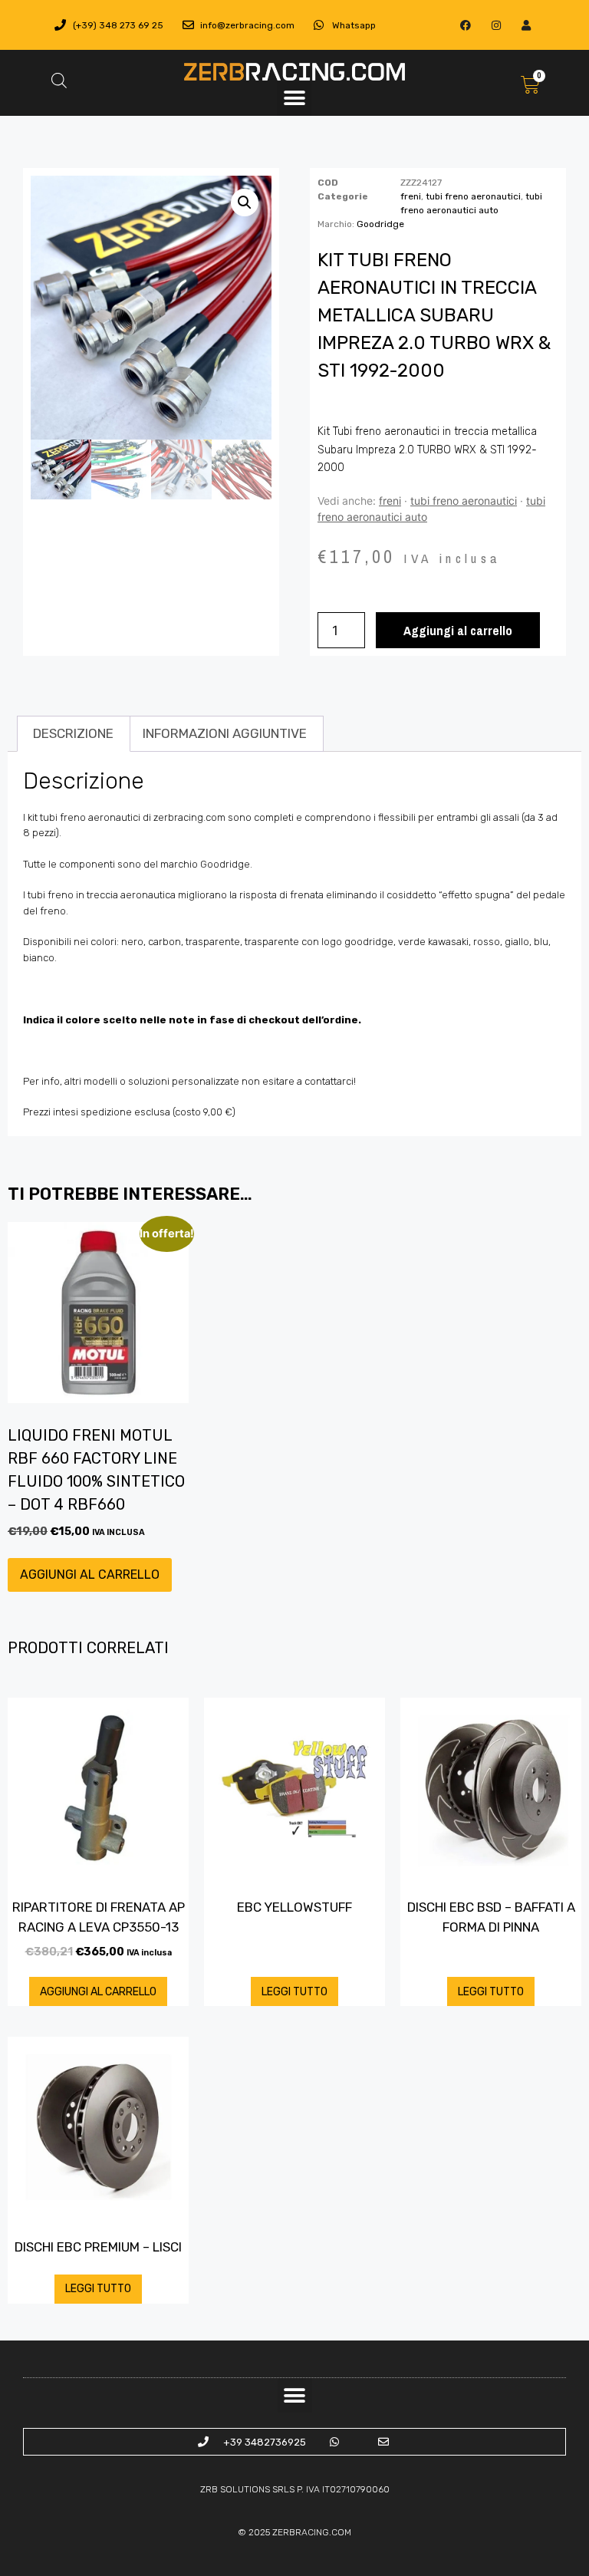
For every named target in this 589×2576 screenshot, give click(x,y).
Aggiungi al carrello (458, 630)
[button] (294, 99)
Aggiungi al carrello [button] (90, 1575)
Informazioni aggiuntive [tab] (225, 733)
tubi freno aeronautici (473, 196)
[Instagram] (496, 25)
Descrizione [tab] (73, 733)
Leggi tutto (294, 1992)
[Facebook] (466, 25)
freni (411, 196)
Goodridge (380, 224)
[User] (526, 25)
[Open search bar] (59, 81)
